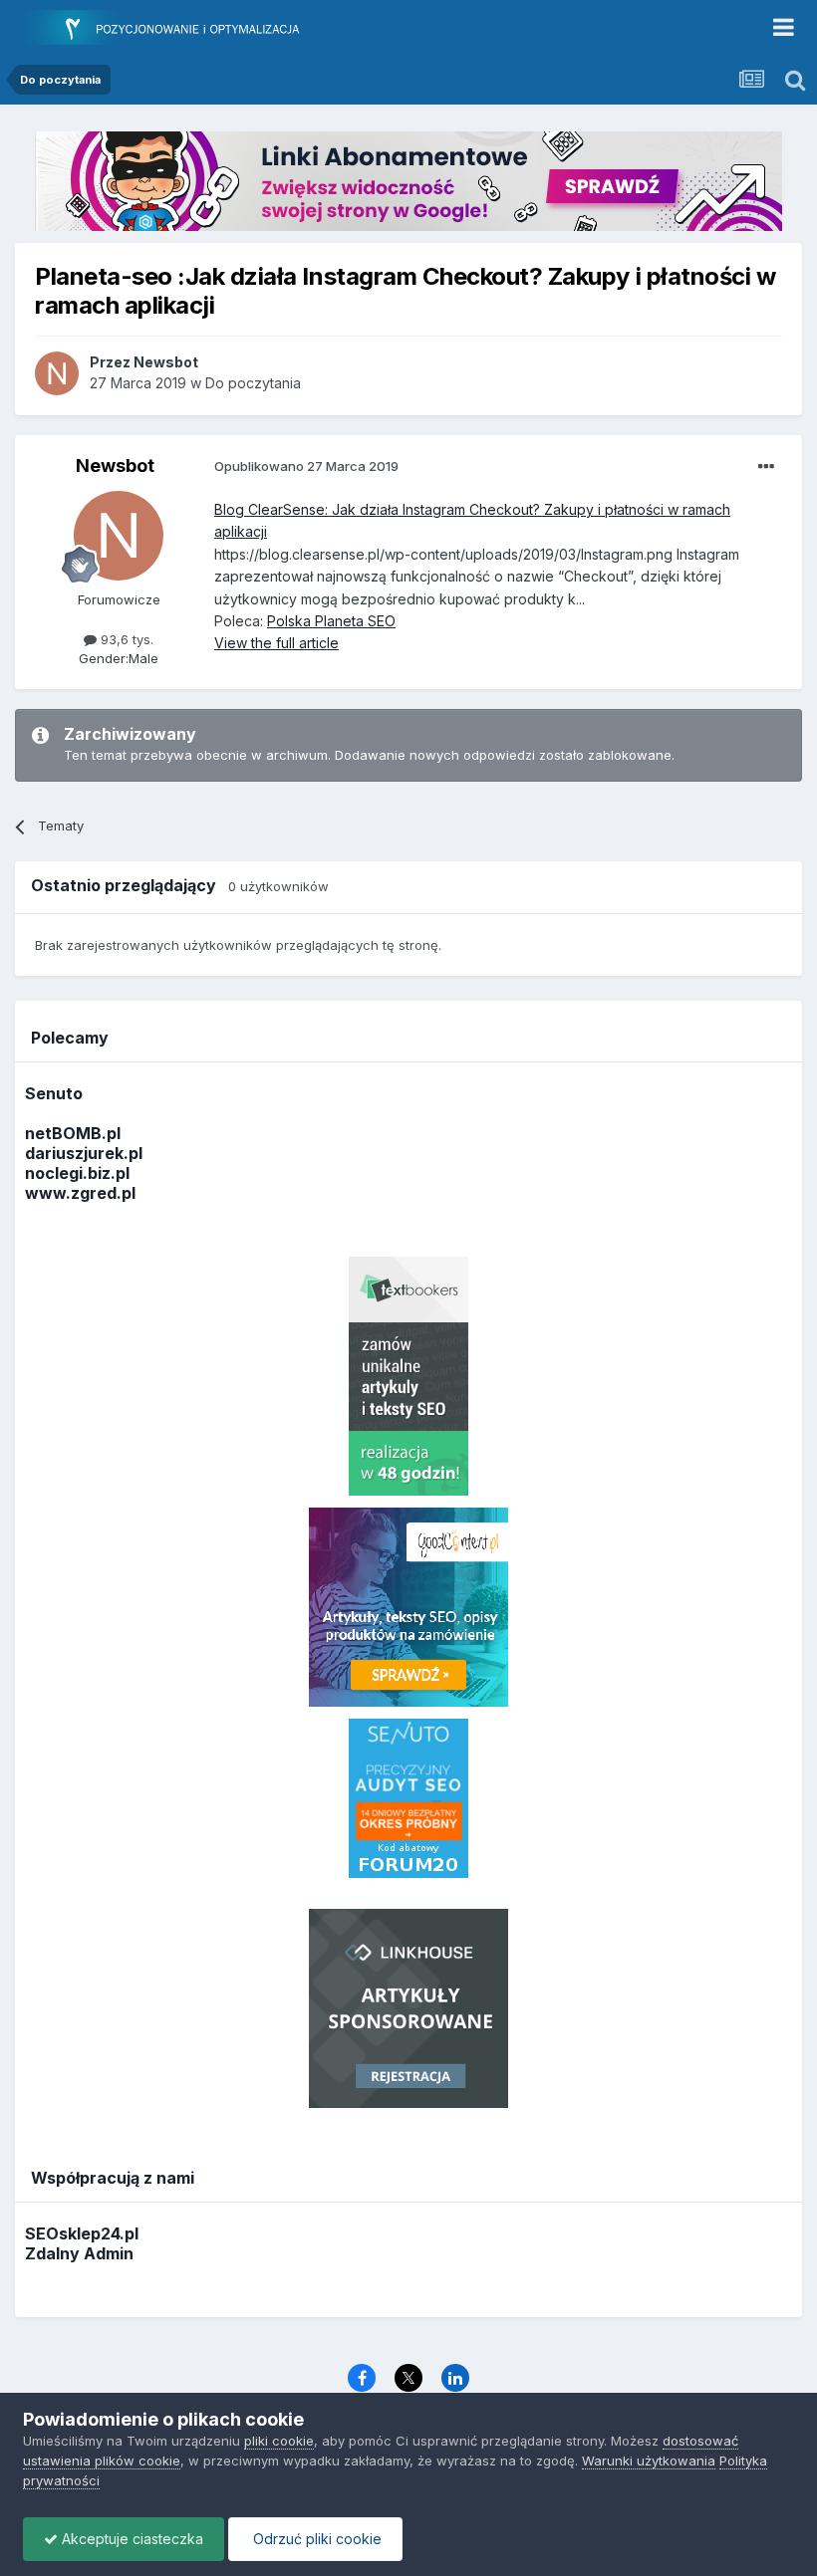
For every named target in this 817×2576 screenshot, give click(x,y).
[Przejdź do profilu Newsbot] (57, 373)
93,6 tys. (125, 639)
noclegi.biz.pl (77, 1173)
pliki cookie (279, 2441)
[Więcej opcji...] (766, 467)
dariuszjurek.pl (84, 1153)
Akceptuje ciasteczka (131, 2539)
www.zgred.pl (80, 1193)
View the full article (276, 643)
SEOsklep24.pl (82, 2233)
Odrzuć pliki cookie (315, 2539)
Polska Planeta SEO (331, 621)
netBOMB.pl (73, 1133)
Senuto (54, 1093)
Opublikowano (306, 466)
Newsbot (115, 466)
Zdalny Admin (79, 2253)
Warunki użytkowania (649, 2460)
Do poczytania (253, 383)
